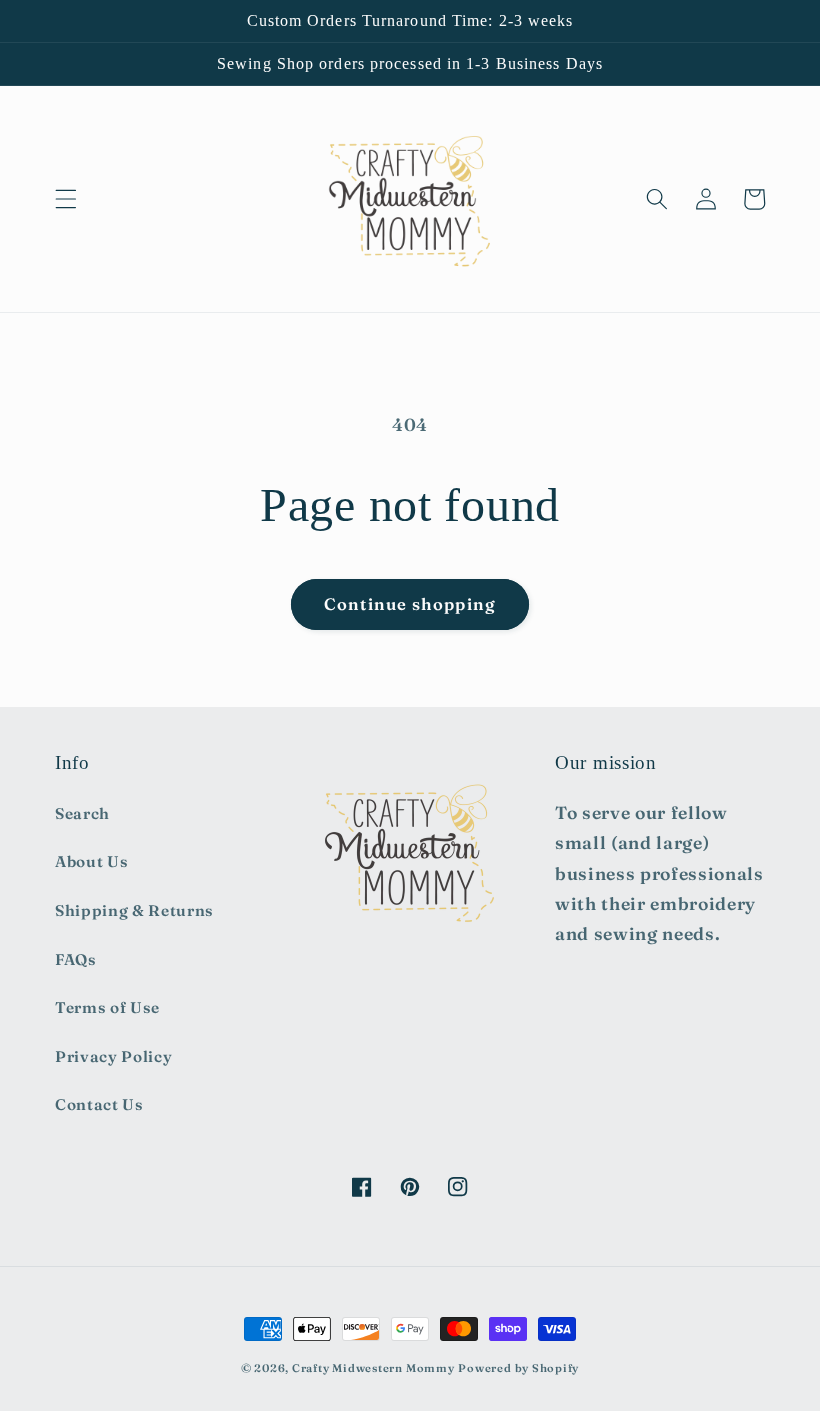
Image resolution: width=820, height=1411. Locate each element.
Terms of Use (107, 1007)
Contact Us (99, 1104)
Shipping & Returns (134, 910)
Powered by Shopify (518, 1368)
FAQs (76, 959)
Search (82, 813)
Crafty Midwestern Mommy (373, 1368)
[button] (66, 199)
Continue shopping (410, 604)
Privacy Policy (113, 1056)
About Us (91, 861)
